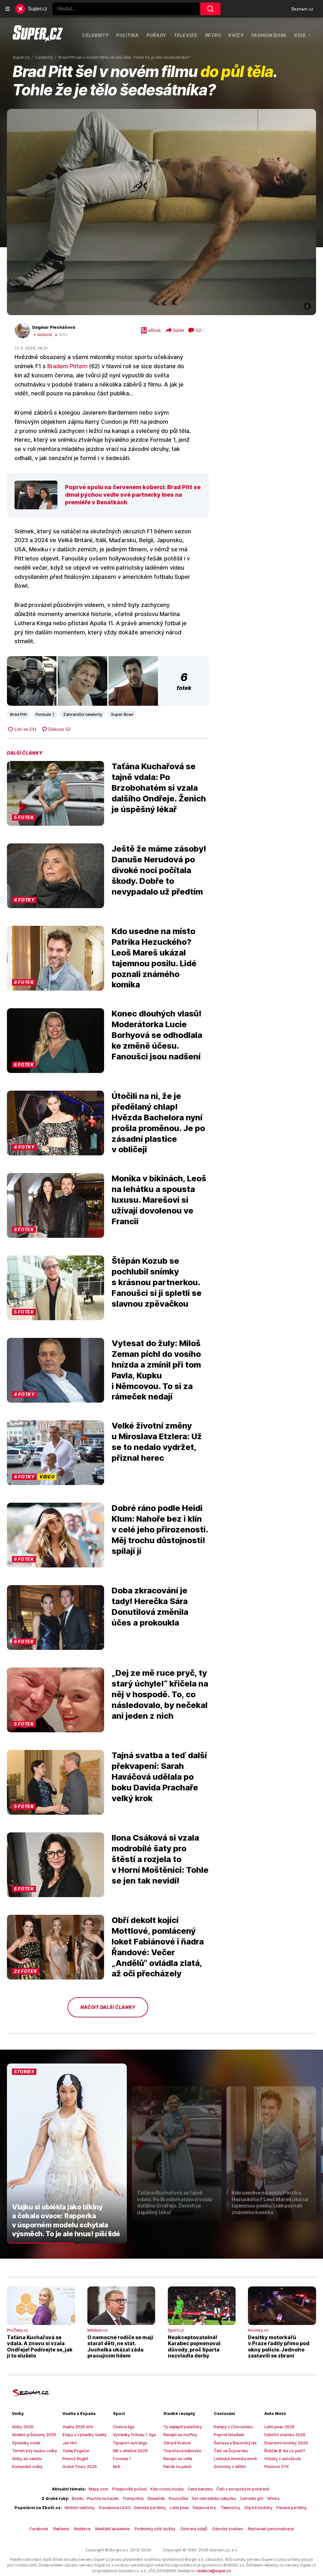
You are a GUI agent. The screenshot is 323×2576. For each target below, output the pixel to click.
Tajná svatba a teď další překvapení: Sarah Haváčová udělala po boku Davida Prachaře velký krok (159, 1776)
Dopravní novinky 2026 (286, 2443)
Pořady (156, 35)
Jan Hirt (70, 2443)
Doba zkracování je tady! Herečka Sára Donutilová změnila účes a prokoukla (150, 1606)
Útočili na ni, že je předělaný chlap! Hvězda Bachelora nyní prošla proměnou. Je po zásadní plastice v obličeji (158, 1123)
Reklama (61, 2529)
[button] (161, 212)
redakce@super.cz (214, 2571)
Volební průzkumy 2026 (34, 2435)
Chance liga (124, 2427)
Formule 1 (45, 714)
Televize (186, 35)
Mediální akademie (112, 2529)
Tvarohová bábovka (182, 2451)
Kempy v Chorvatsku (233, 2427)
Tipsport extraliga (130, 2443)
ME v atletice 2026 (130, 2451)
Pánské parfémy (291, 2508)
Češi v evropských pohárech (243, 2489)
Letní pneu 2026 (279, 2427)
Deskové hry (205, 2508)
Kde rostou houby (167, 2489)
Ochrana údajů (194, 2529)
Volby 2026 (23, 2427)
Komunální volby (27, 2467)
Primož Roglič (75, 2459)
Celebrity (95, 35)
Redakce (82, 2529)
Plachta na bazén (103, 2498)
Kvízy (236, 35)
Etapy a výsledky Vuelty (85, 2435)
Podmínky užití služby (155, 2529)
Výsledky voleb (26, 2443)
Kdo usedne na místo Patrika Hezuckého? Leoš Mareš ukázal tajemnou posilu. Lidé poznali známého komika (154, 958)
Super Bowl (122, 714)
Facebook (39, 2529)
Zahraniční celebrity (83, 714)
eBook (155, 330)
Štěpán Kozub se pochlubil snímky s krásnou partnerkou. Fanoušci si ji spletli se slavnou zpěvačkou (157, 1282)
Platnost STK (277, 2467)
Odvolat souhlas (228, 2529)
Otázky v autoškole (282, 2459)
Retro (213, 35)
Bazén (78, 2498)
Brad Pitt (18, 714)
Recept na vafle (178, 2459)
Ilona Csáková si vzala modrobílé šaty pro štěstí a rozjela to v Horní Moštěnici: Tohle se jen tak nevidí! (160, 1859)
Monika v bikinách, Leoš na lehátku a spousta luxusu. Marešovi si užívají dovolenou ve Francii (159, 1200)
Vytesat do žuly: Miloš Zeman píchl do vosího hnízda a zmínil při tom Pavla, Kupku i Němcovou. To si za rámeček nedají (156, 1370)
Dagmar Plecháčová (54, 327)
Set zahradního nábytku (214, 2498)
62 (199, 330)
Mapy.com (98, 2489)
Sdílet (179, 330)
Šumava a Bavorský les (235, 2443)
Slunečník (156, 2498)
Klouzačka (178, 2498)
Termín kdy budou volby (35, 2451)
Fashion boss (269, 35)
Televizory (231, 2508)
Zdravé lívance (177, 2443)
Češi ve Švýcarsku (231, 2451)
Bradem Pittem (67, 366)
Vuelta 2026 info (78, 2427)
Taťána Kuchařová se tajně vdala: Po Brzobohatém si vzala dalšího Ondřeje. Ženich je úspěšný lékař (159, 788)
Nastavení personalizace (271, 2529)
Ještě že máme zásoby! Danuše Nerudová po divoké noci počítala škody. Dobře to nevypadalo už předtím (159, 870)
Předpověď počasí (129, 2489)
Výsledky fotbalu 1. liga (134, 2435)
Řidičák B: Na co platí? (285, 2451)
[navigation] (8, 9)
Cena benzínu (200, 2489)
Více (300, 35)
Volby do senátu (27, 2459)
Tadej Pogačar (76, 2451)
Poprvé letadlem (229, 2435)
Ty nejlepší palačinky (183, 2427)
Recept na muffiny (180, 2435)
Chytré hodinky (258, 2508)
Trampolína (133, 2498)
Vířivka (273, 2498)
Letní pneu (179, 2508)
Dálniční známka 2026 (285, 2435)
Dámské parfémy (150, 2508)
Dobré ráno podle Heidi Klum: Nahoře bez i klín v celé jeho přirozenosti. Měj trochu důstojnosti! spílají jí (160, 1529)
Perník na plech (177, 2467)
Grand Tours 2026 (80, 2467)
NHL (117, 2467)
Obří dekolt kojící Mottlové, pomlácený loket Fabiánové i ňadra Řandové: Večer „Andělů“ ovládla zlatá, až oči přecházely (158, 1947)
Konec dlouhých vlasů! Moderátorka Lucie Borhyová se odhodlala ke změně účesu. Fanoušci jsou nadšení (157, 1035)
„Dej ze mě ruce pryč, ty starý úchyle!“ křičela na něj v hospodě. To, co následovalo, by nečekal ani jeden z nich (160, 1694)
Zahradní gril (251, 2498)
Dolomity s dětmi (230, 2467)
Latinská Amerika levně (235, 2459)
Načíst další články (108, 2007)
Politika (127, 35)
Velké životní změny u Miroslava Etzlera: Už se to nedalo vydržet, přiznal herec (157, 1441)
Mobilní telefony (80, 2508)
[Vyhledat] (210, 9)
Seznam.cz (302, 9)
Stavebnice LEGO (114, 2508)
